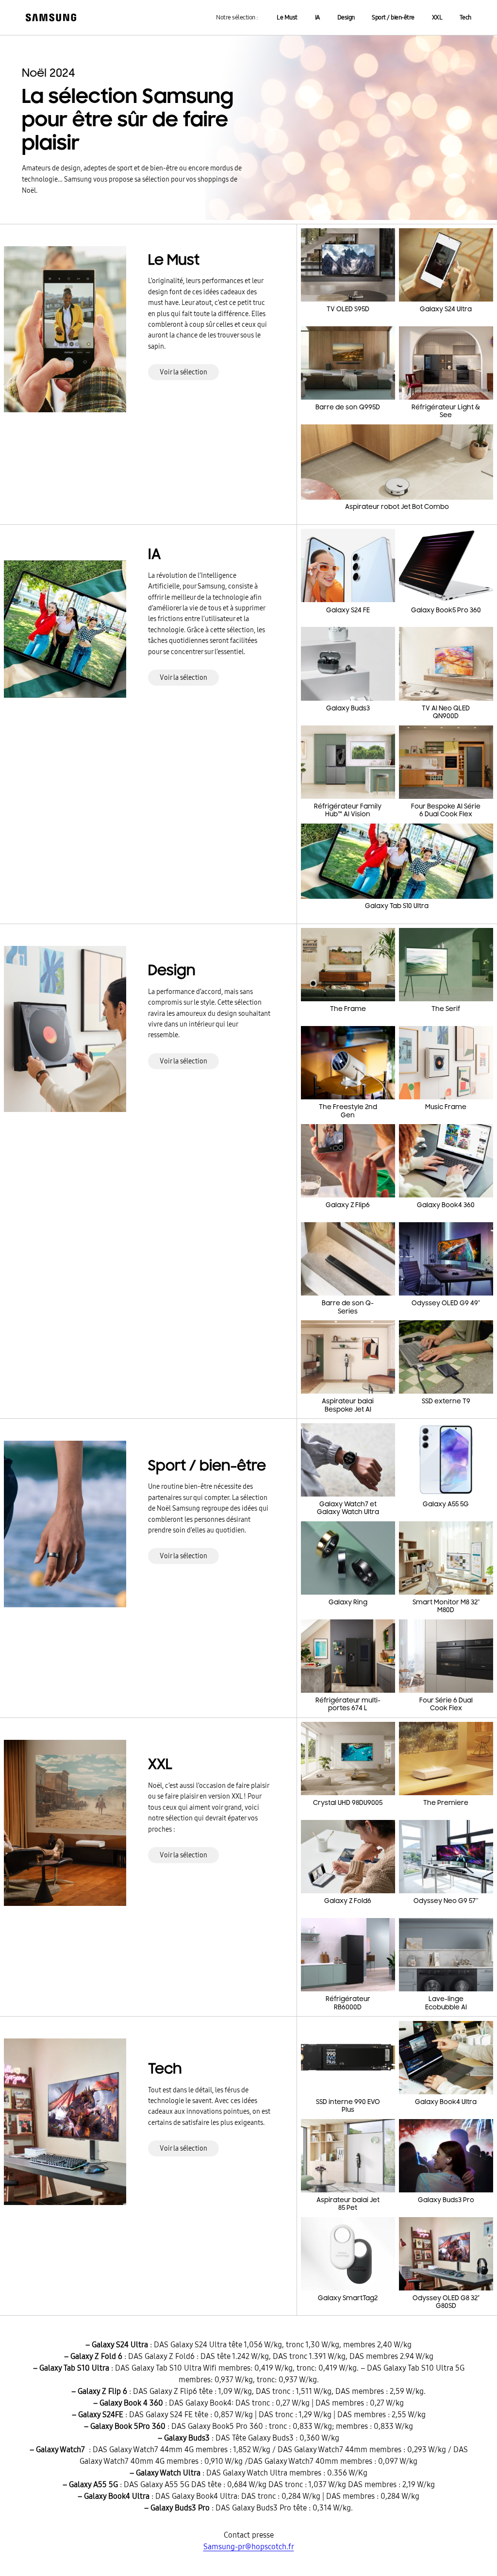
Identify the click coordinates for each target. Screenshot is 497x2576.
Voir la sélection (183, 372)
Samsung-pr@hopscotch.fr (249, 2547)
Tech (465, 17)
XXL (437, 17)
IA (317, 17)
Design (346, 17)
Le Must (287, 17)
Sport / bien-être (393, 17)
